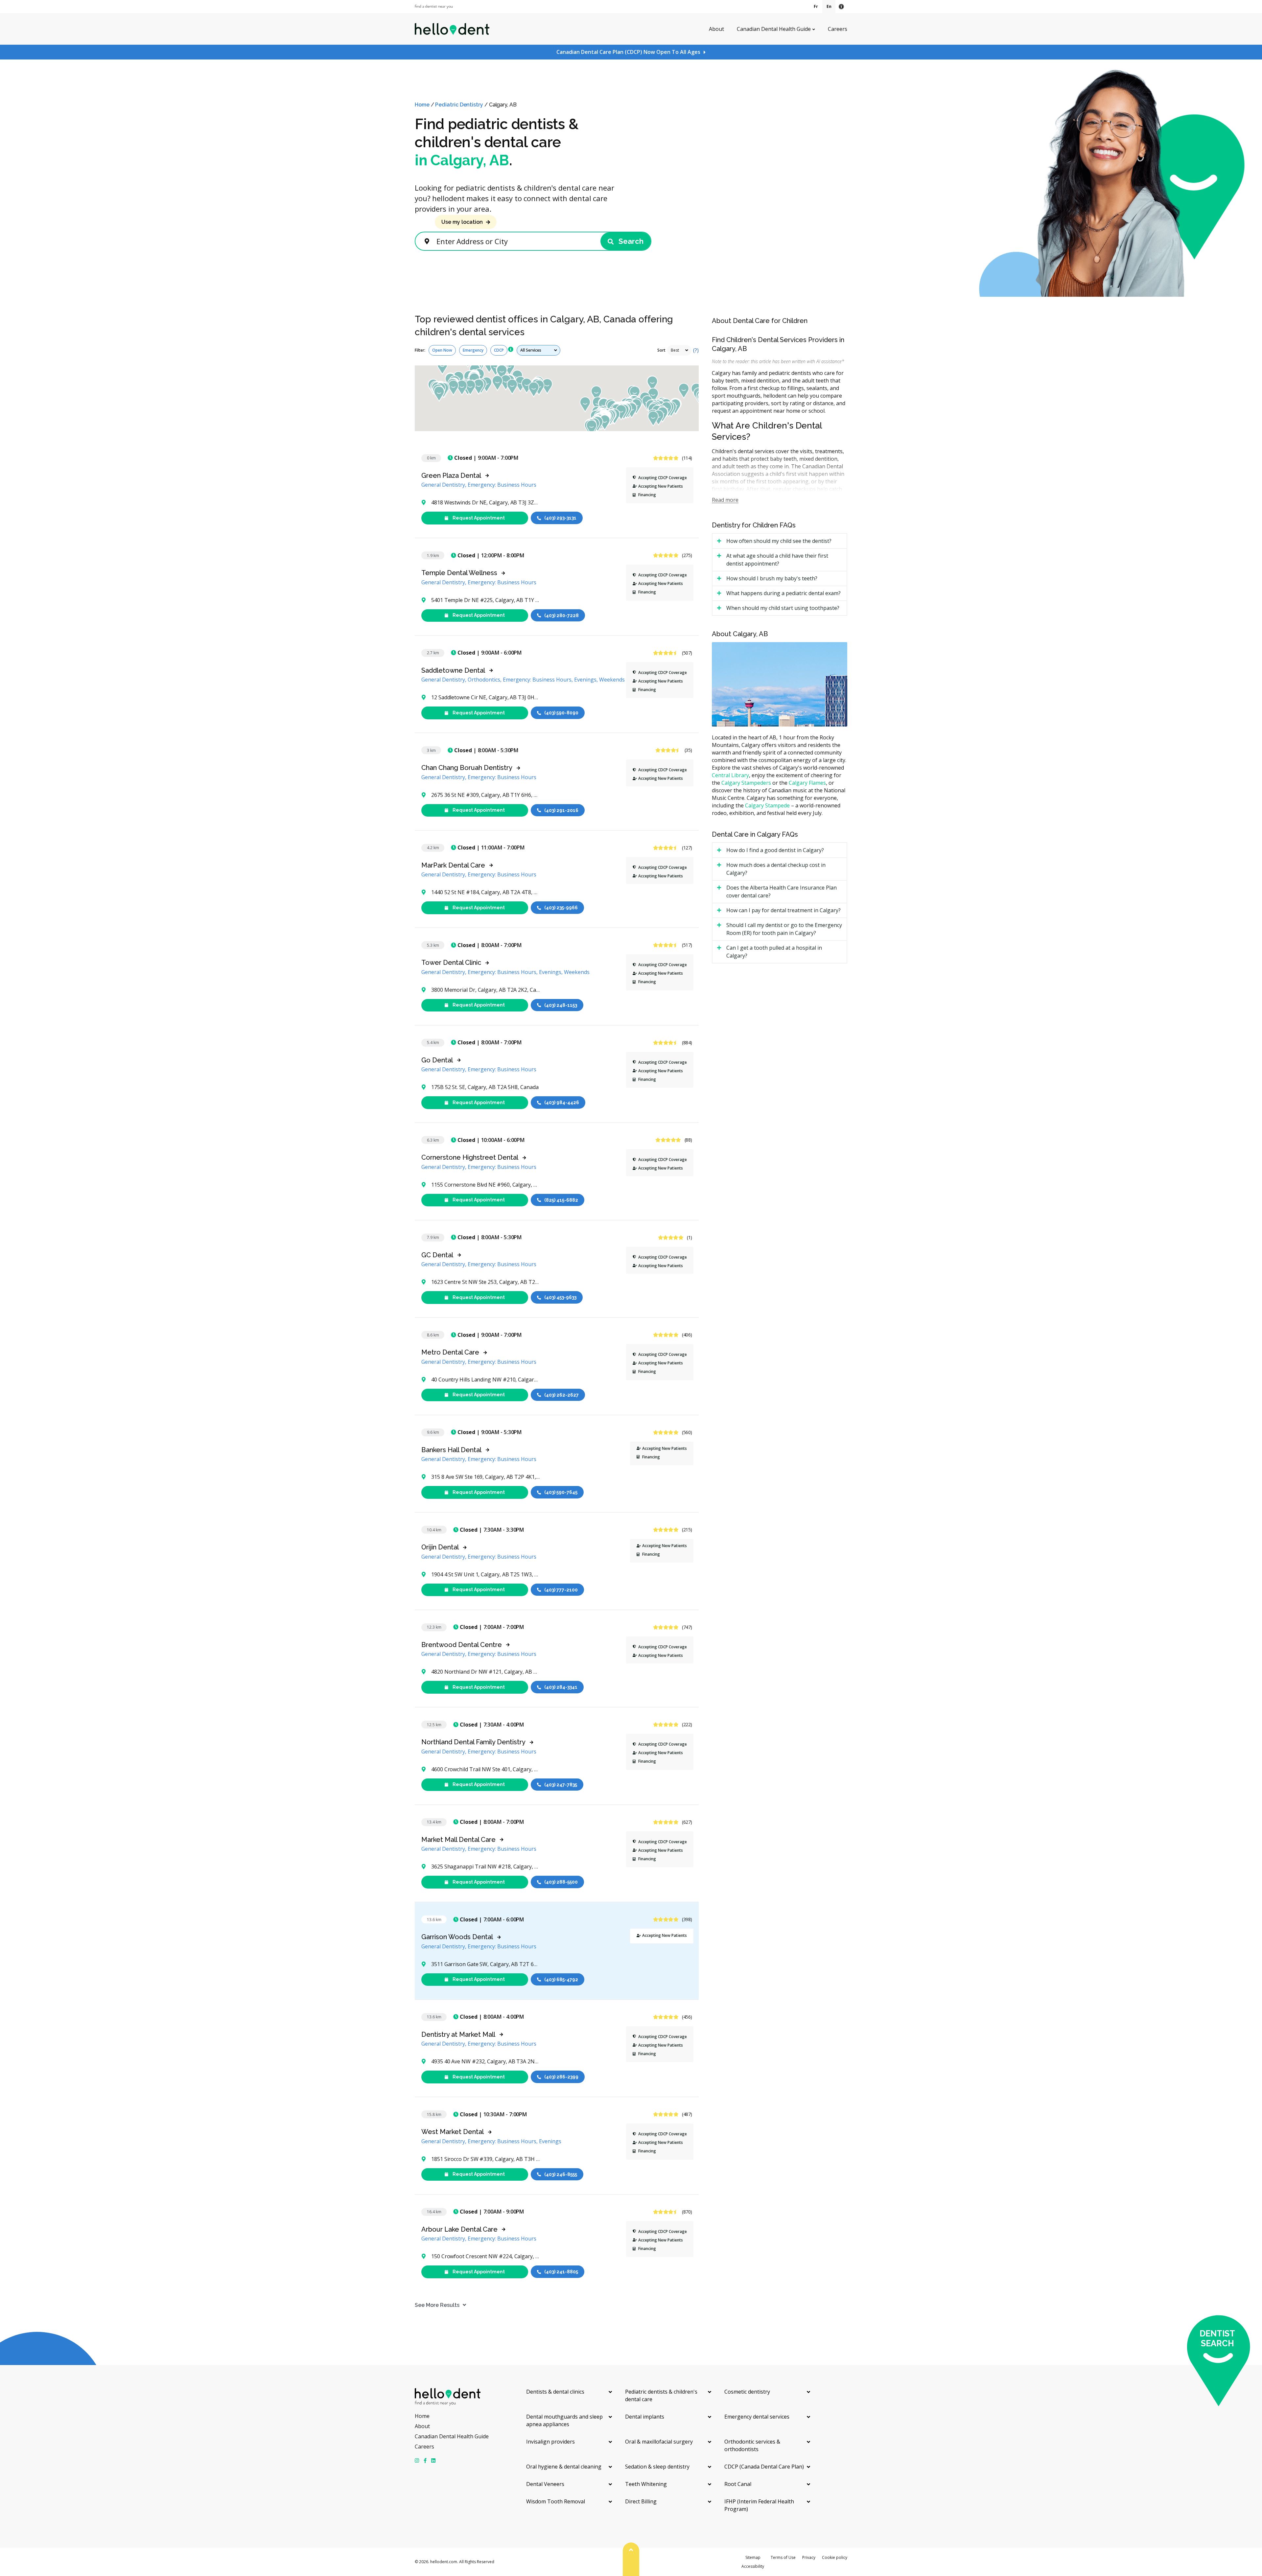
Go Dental (437, 1060)
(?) (696, 350)
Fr (816, 6)
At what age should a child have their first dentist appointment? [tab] (777, 560)
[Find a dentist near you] (434, 7)
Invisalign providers (550, 2442)
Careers (838, 29)
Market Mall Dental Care (458, 1840)
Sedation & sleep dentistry (657, 2467)
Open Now (442, 350)
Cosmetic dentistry (747, 2392)
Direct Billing (641, 2501)
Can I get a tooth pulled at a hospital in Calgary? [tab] (774, 952)
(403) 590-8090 (561, 713)
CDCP (499, 350)
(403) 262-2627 (561, 1395)
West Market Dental (453, 2132)
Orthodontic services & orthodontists (752, 2445)
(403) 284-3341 (561, 1687)
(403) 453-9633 (560, 1297)
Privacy (809, 2557)
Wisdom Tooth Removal (556, 2501)
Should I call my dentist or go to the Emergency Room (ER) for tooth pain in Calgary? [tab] (784, 929)
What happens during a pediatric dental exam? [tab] (783, 593)
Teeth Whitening (646, 2484)
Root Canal (738, 2484)
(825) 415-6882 (561, 1200)
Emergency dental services (757, 2417)
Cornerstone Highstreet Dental (470, 1157)
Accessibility (753, 2566)
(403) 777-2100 (561, 1590)
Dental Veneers (545, 2484)
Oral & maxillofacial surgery (659, 2442)
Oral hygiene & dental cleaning (564, 2467)
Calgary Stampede (767, 805)
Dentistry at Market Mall (458, 2034)
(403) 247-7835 (561, 1784)
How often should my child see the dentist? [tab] (779, 541)
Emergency (473, 350)
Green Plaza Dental (451, 476)
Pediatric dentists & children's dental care (661, 2395)
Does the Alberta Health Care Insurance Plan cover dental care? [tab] (782, 892)
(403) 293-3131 (560, 518)
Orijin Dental (440, 1547)
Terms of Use (783, 2557)
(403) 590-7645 (561, 1492)
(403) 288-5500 (561, 1882)
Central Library (730, 775)
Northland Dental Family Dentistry (473, 1742)
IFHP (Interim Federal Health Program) (759, 2505)
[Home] (452, 29)
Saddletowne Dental (453, 670)
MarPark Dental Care (453, 865)
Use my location (462, 222)
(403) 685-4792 (561, 1979)
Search (630, 241)
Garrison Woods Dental (457, 1937)
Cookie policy (835, 2557)
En (829, 6)
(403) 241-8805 (561, 2272)
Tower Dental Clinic (451, 963)
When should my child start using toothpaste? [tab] (783, 608)
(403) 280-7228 (561, 615)
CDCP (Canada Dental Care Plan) (764, 2467)
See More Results (437, 2305)
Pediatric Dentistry (459, 105)
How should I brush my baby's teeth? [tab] (772, 578)
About (716, 29)
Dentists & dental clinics (555, 2392)
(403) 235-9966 (561, 908)
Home (422, 105)
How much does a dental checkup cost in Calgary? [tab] (776, 869)
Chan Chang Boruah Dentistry (467, 768)
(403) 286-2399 (561, 2077)
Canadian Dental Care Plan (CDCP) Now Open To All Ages (628, 52)
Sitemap (753, 2557)
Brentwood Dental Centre (462, 1645)
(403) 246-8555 (561, 2174)
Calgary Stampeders (746, 783)
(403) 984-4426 (562, 1102)
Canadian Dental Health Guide (774, 29)
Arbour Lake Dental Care (459, 2229)
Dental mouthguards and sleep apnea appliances (564, 2420)
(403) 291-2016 (561, 810)
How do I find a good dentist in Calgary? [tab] (775, 850)
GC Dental (437, 1255)
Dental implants (645, 2417)
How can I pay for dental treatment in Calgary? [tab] (783, 910)
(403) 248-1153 (561, 1005)
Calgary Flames (807, 783)
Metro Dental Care (450, 1352)
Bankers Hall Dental (451, 1450)
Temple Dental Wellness (459, 573)
